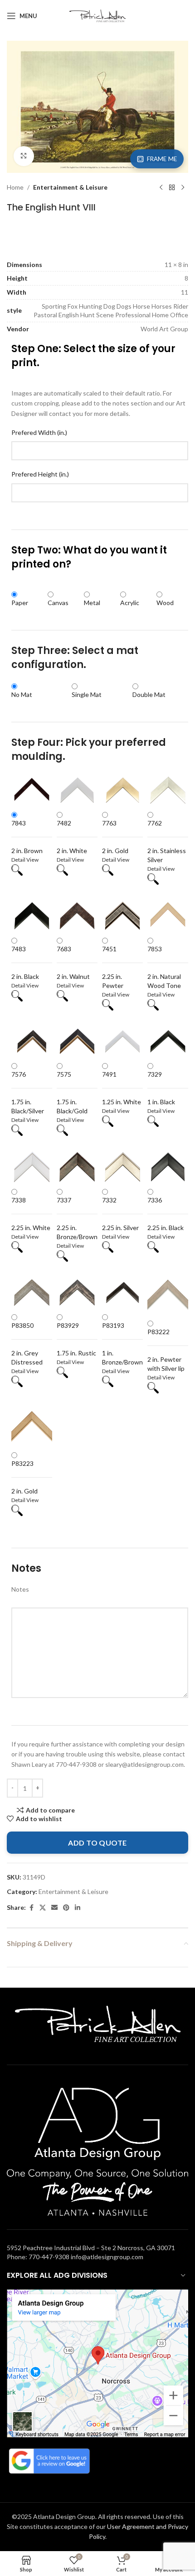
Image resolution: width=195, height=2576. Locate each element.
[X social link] (43, 1908)
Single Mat (87, 694)
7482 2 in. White (72, 837)
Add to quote (97, 1843)
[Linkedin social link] (78, 1908)
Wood (165, 603)
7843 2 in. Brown (27, 837)
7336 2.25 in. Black (166, 1214)
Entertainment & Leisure (70, 187)
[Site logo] (98, 15)
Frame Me (162, 159)
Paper (20, 603)
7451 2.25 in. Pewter (113, 967)
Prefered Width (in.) (39, 432)
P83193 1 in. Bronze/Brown (122, 1344)
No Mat (22, 694)
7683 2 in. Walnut (73, 963)
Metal (92, 603)
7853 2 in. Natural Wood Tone (164, 967)
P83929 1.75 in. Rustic (76, 1339)
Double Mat (149, 694)
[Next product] (183, 187)
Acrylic (130, 603)
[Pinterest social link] (66, 1908)
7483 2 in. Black (25, 963)
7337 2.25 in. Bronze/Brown (77, 1218)
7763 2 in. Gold (115, 837)
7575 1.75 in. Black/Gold (72, 1092)
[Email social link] (54, 1908)
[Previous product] (161, 187)
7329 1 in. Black (161, 1088)
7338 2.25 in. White (31, 1214)
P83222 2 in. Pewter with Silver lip (166, 1350)
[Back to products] (172, 187)
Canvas (58, 603)
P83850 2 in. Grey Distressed (27, 1344)
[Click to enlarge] (24, 156)
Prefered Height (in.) (40, 474)
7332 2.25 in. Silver (120, 1214)
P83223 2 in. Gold (24, 1477)
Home (15, 187)
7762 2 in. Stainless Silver (167, 841)
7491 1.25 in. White (122, 1088)
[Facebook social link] (31, 1908)
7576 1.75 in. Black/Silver (28, 1092)
